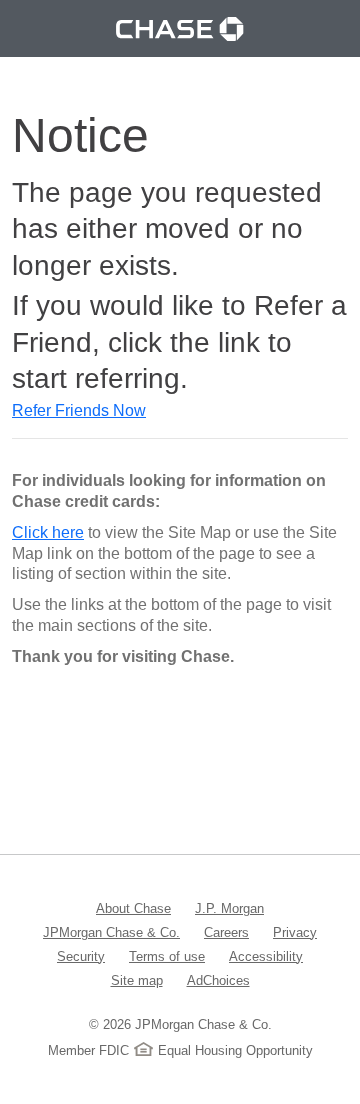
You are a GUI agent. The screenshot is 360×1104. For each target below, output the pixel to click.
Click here (48, 532)
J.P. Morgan (229, 908)
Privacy (295, 932)
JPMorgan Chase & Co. (111, 932)
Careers (226, 932)
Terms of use (167, 956)
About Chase (133, 908)
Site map (137, 980)
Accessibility (266, 956)
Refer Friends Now (79, 410)
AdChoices (218, 980)
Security (81, 956)
